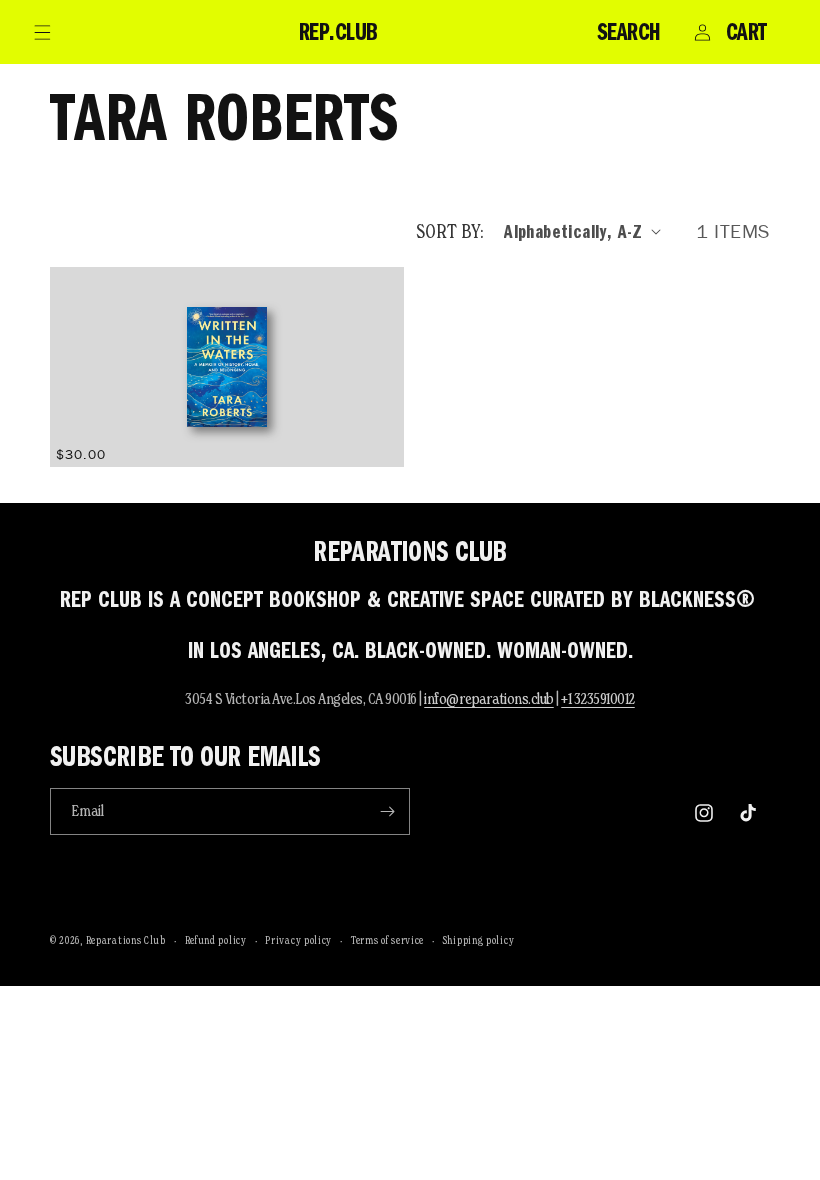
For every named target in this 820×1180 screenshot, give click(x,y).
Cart (746, 32)
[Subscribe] (387, 811)
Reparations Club (126, 940)
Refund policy (216, 940)
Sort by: (450, 231)
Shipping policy (479, 940)
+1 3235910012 (598, 698)
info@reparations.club (489, 698)
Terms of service (387, 940)
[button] (42, 32)
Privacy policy (298, 940)
